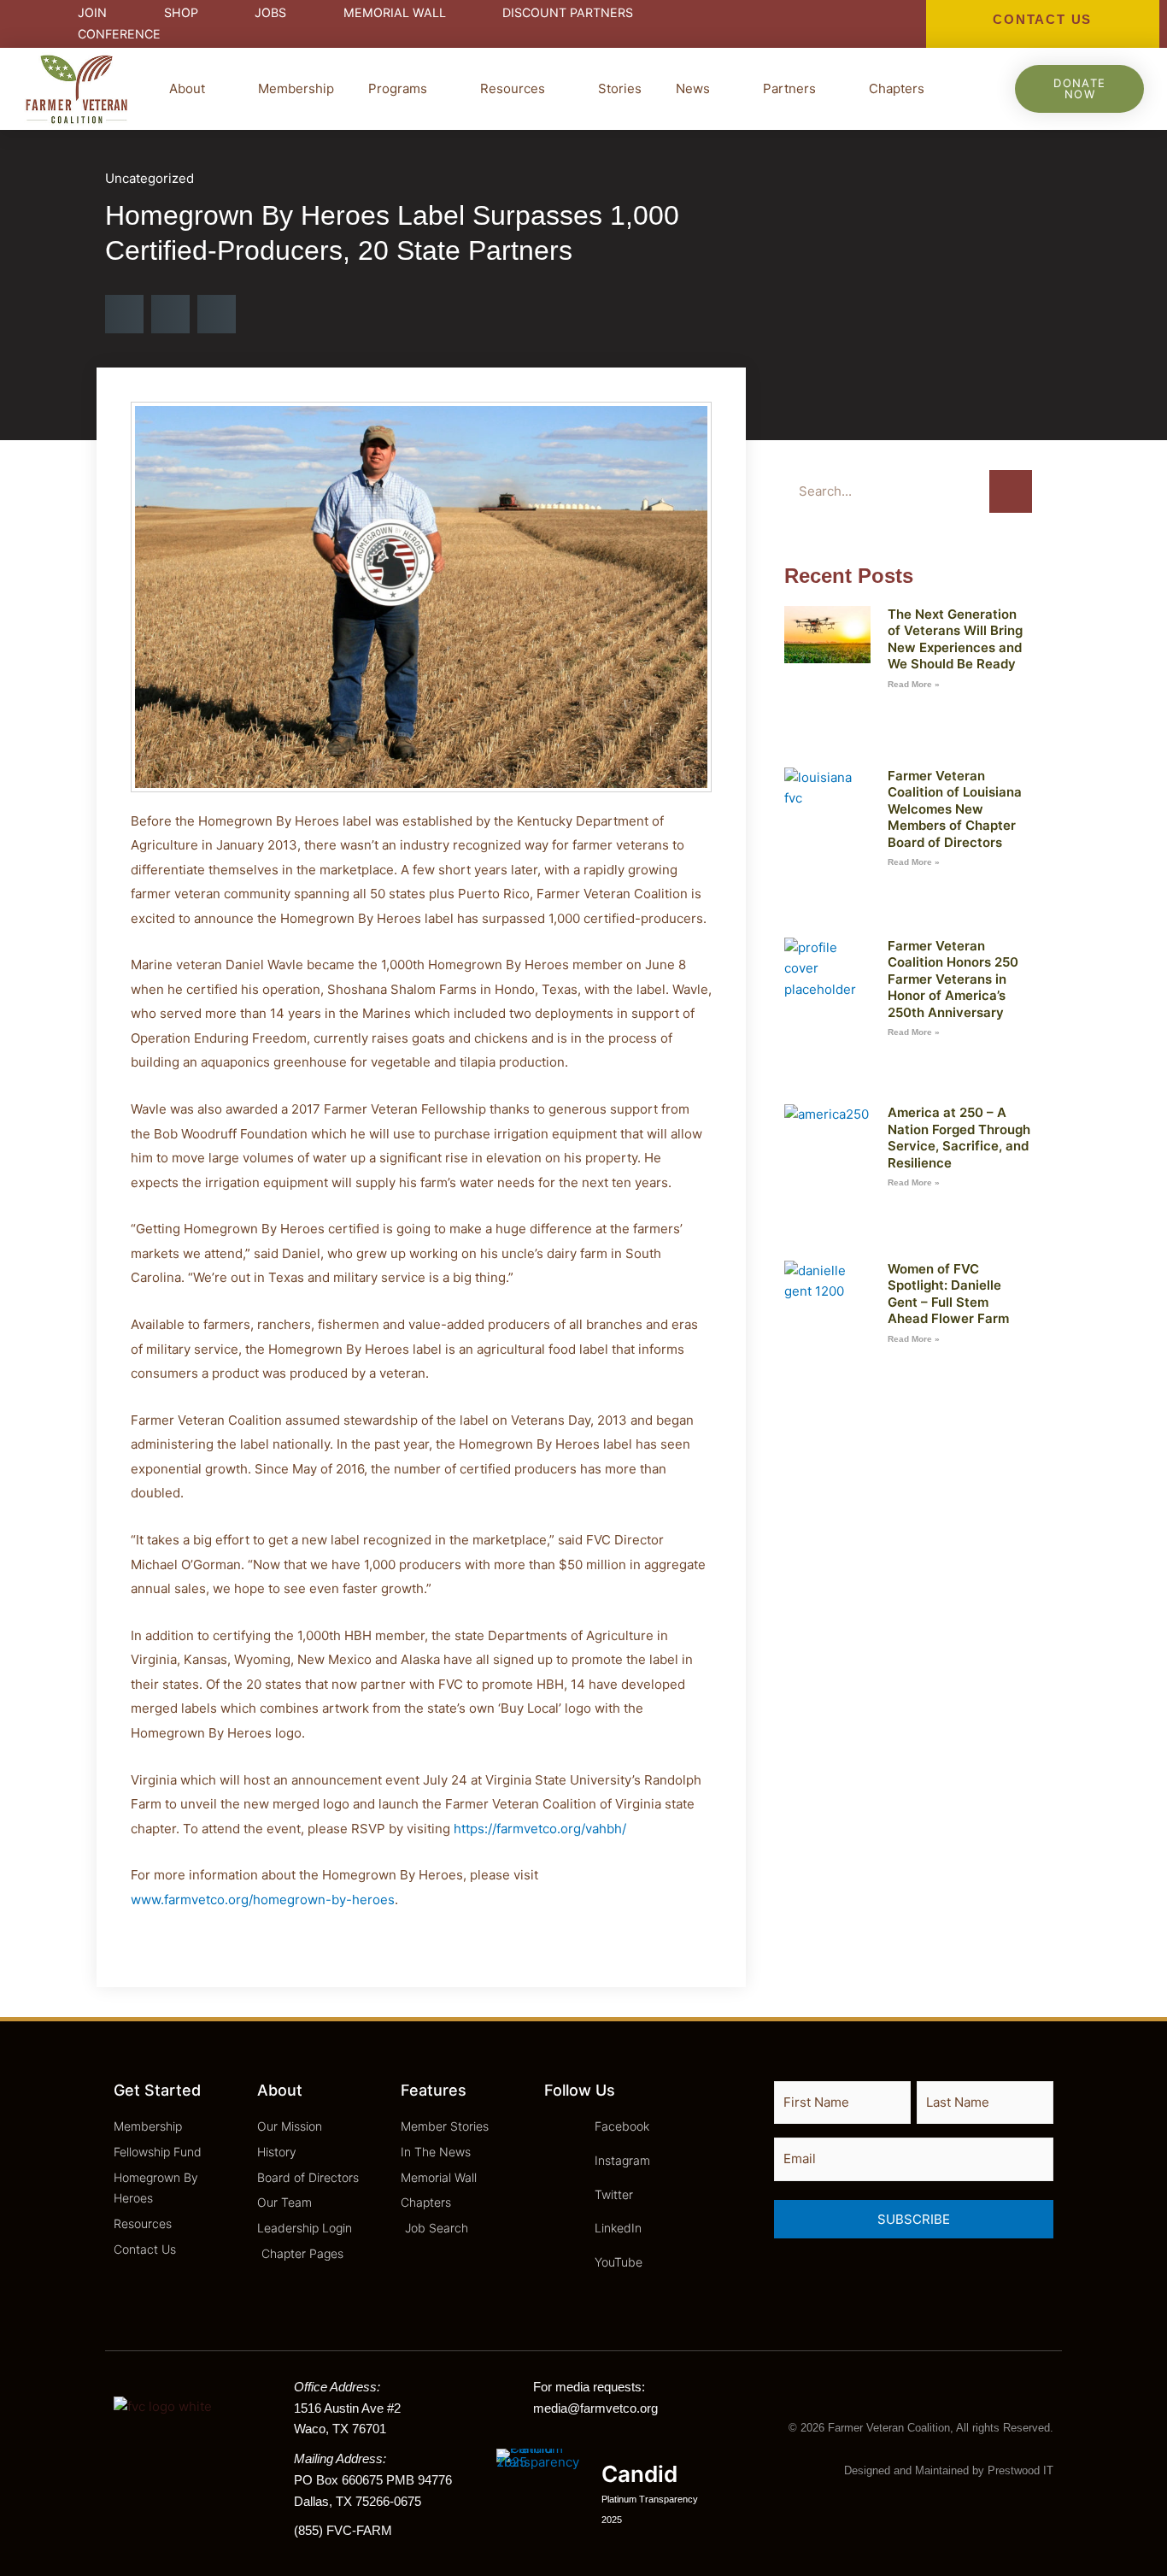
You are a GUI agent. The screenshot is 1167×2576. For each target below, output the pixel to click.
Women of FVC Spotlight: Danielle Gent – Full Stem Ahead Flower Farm (948, 1294)
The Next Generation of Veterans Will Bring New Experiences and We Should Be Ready (955, 639)
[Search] (1011, 491)
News (693, 88)
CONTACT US (1042, 19)
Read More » (914, 684)
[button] (124, 314)
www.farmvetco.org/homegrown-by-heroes (263, 1900)
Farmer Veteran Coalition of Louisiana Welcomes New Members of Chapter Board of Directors (955, 809)
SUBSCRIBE (914, 2219)
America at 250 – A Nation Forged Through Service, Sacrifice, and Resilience (959, 1138)
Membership (296, 88)
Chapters (897, 88)
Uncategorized (150, 178)
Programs (398, 88)
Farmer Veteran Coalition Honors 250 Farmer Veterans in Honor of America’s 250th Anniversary (953, 979)
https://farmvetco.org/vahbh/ (540, 1829)
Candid (639, 2474)
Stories (620, 88)
